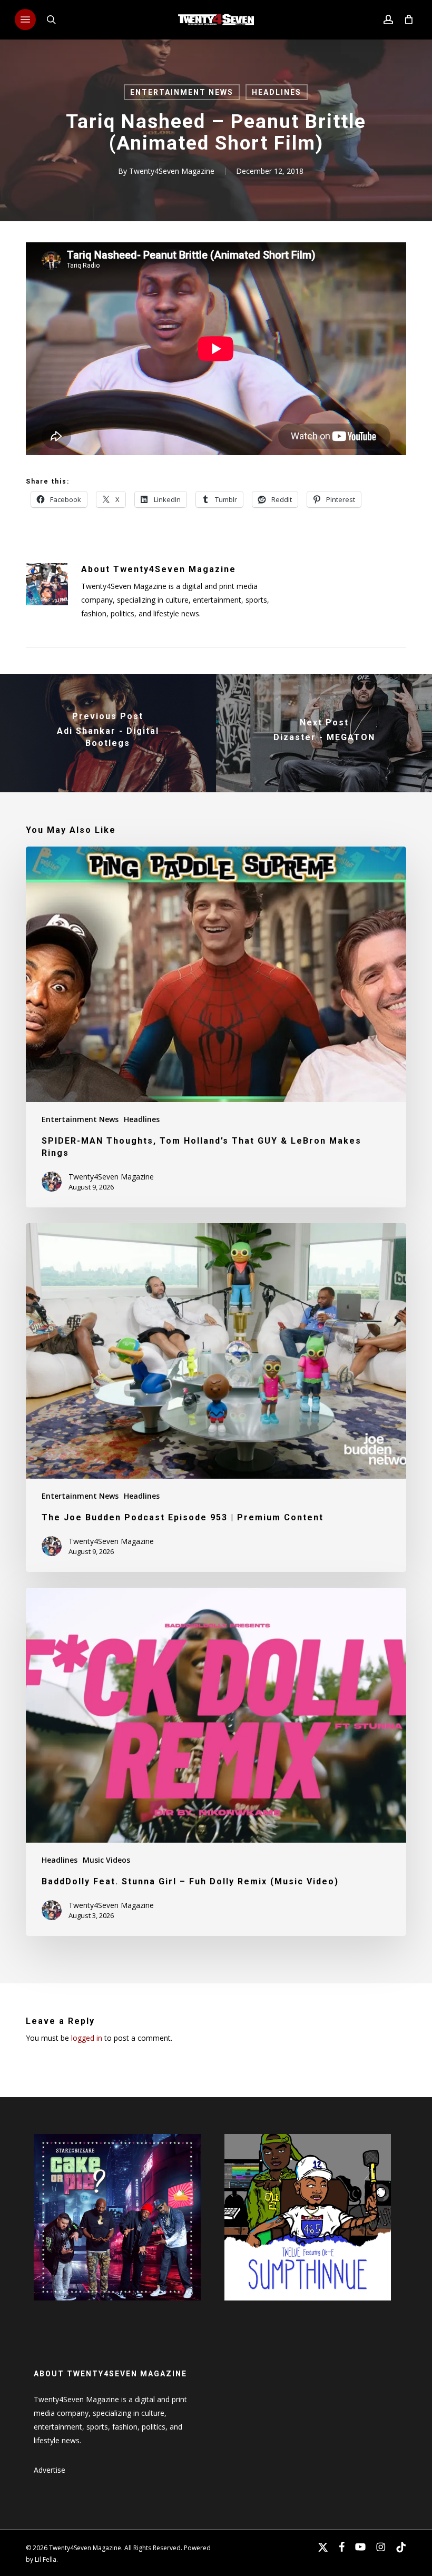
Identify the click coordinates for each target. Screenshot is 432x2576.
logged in (87, 2038)
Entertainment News (182, 92)
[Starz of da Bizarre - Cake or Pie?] (117, 2305)
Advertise (50, 2470)
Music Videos (106, 1860)
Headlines (277, 92)
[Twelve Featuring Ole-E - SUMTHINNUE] (308, 2305)
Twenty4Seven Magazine (172, 171)
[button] (25, 19)
